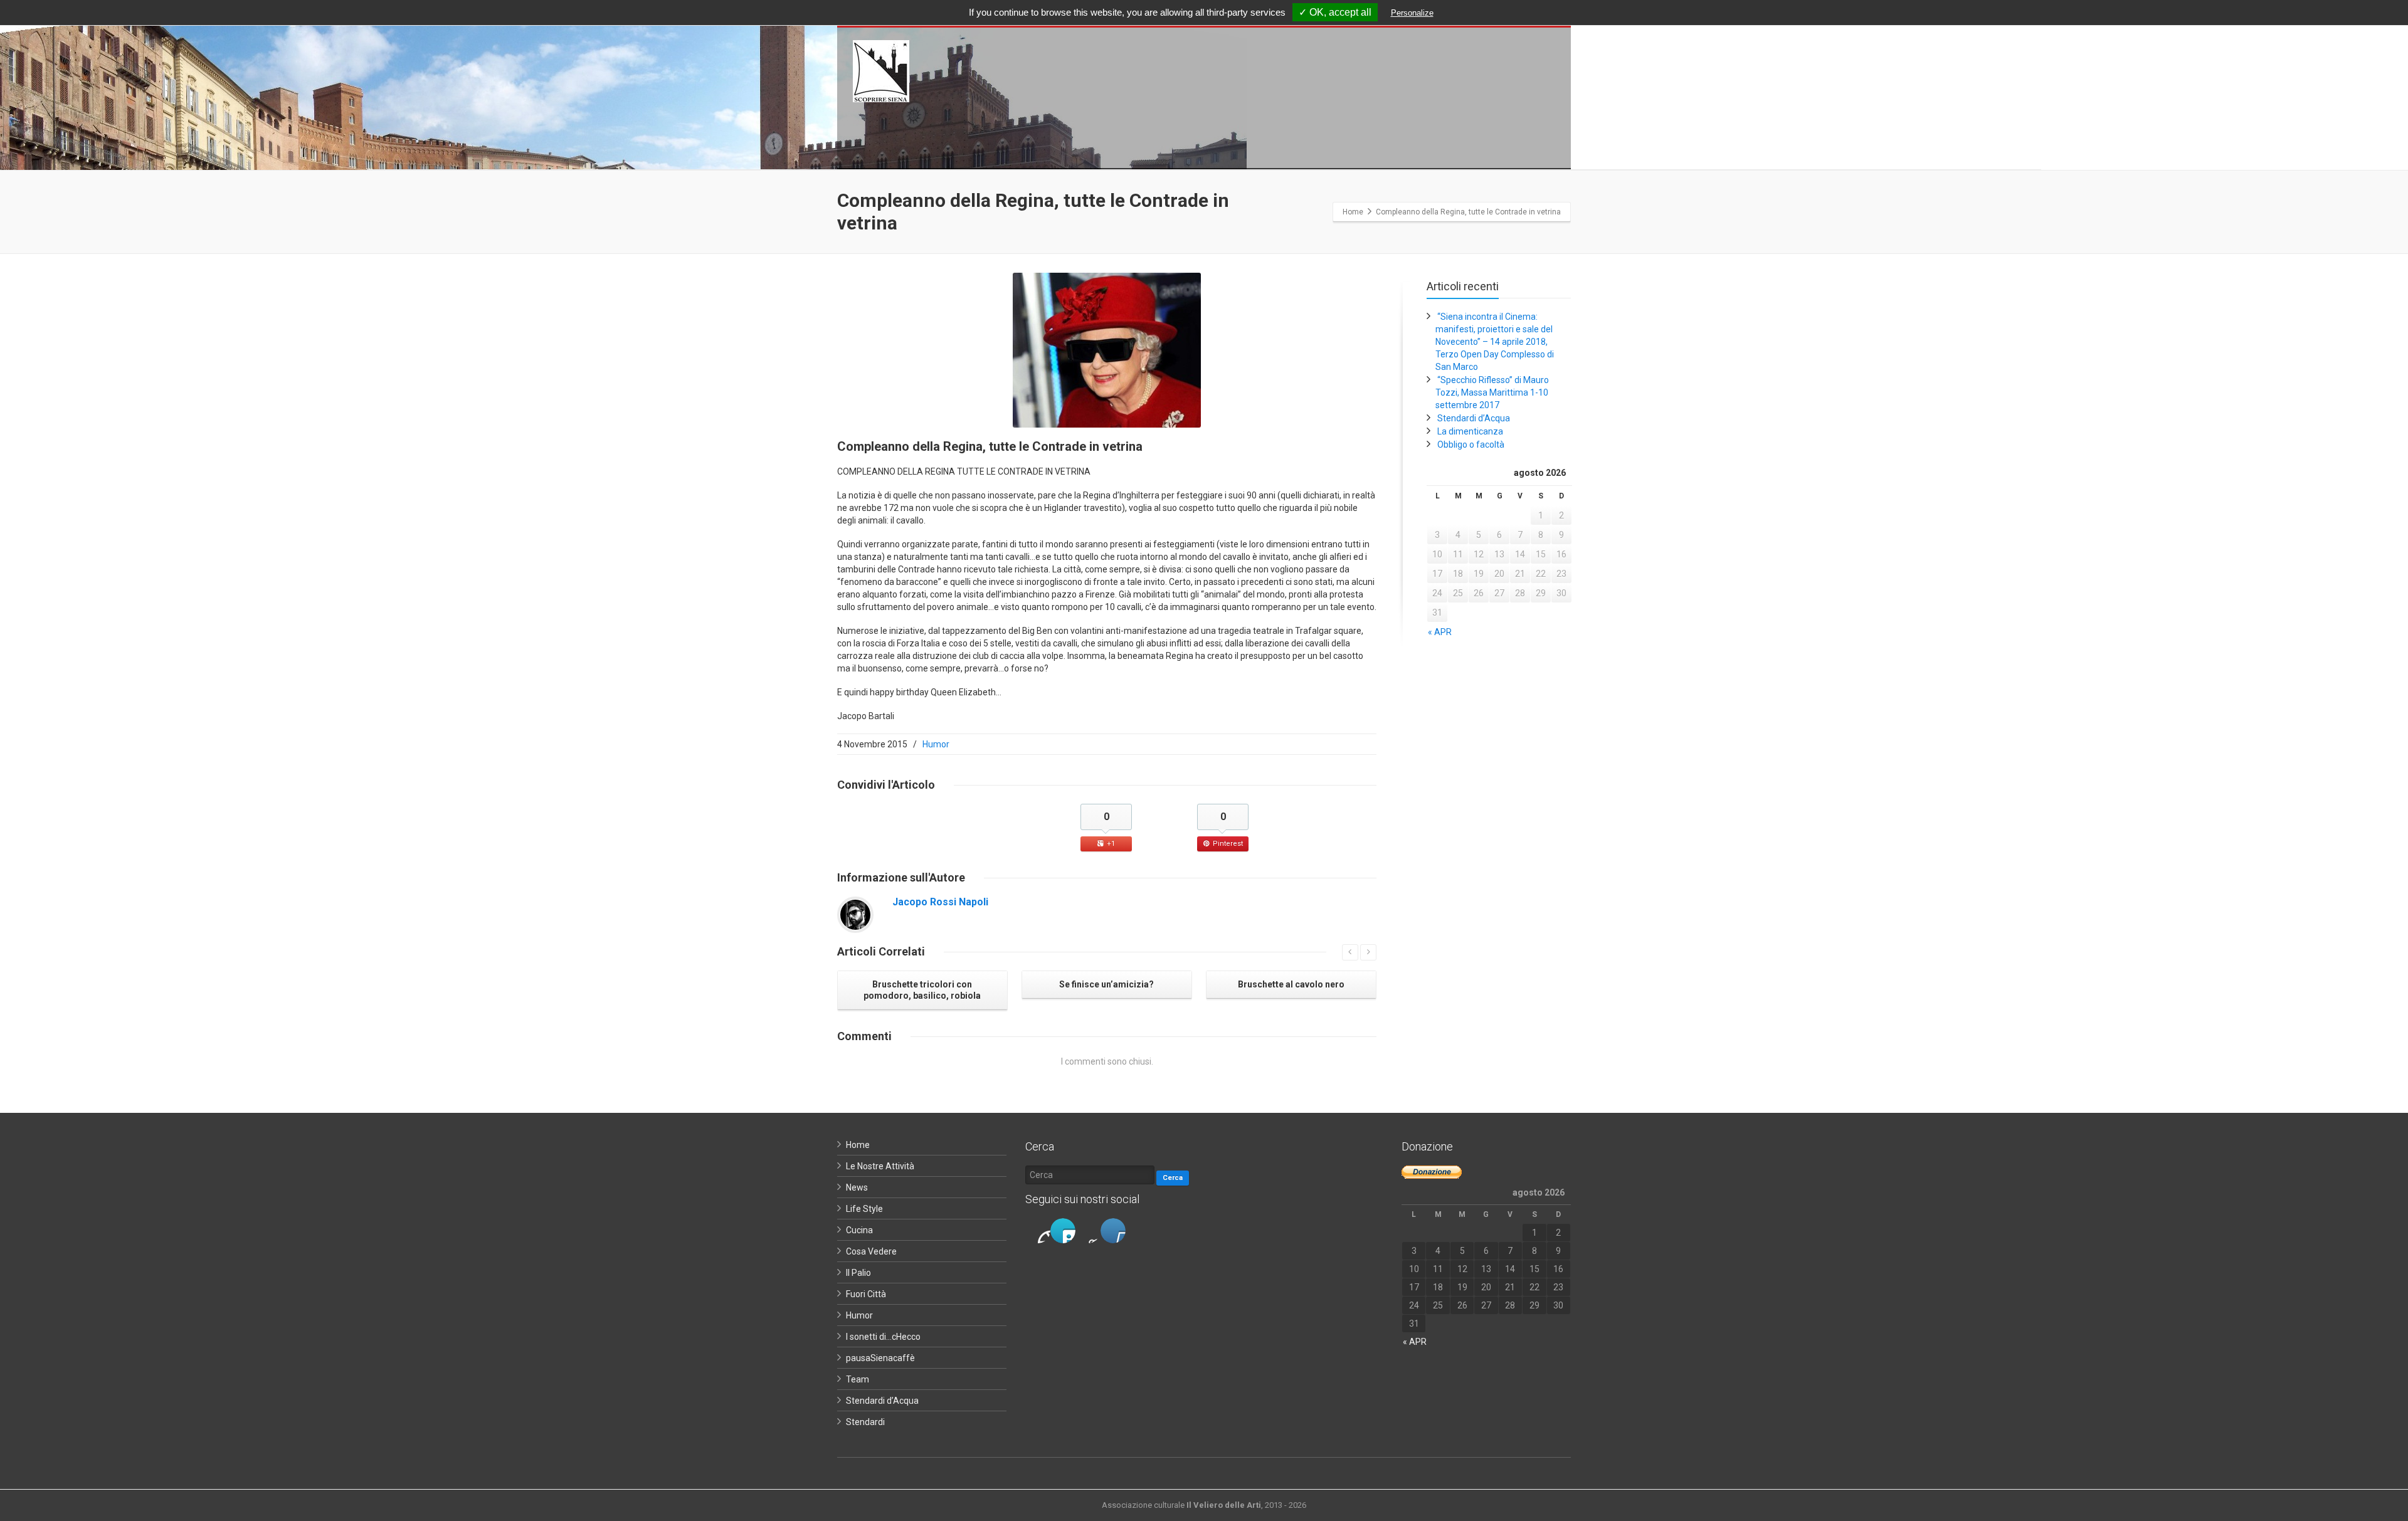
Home (858, 1145)
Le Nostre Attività (880, 1166)
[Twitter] (1063, 1231)
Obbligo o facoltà (1471, 445)
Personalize (1412, 13)
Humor (936, 744)
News (857, 1187)
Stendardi (865, 1422)
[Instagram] (1088, 1231)
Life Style (864, 1209)
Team (858, 1379)
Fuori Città (866, 1294)
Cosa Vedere (871, 1251)
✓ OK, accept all (1335, 12)
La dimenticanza (1470, 431)
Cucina (859, 1230)
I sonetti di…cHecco (883, 1337)
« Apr (1440, 632)
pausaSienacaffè (880, 1358)
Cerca (1173, 1178)
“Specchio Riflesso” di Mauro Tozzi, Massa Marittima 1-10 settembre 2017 (1492, 392)
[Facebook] (1038, 1231)
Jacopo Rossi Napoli (940, 902)
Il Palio (858, 1273)
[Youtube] (1113, 1231)
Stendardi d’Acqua (1474, 418)
